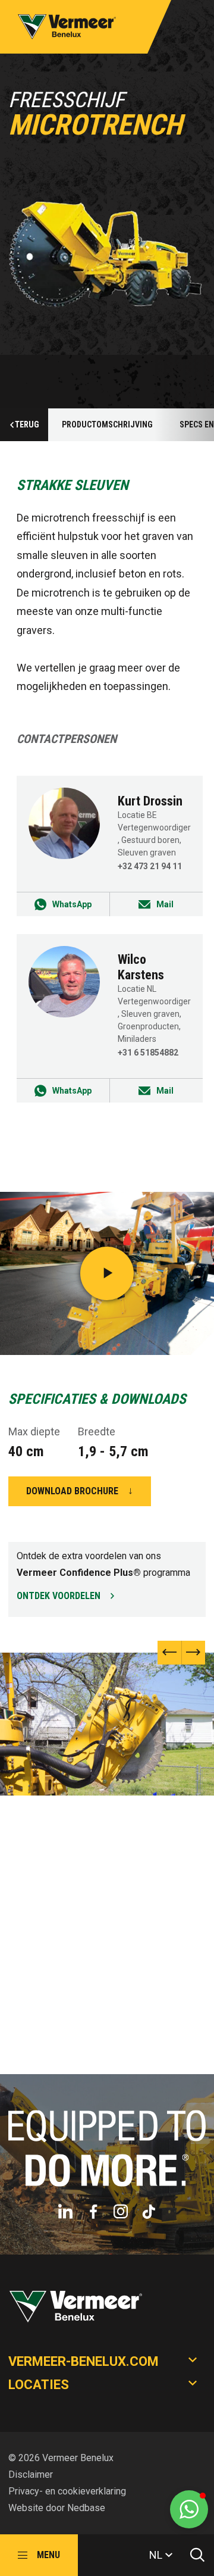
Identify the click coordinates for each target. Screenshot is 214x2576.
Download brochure (72, 1491)
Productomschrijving (107, 424)
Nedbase (86, 2508)
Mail (165, 904)
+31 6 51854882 (148, 1053)
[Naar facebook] (93, 2212)
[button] (193, 1653)
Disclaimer (31, 2474)
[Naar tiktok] (149, 2212)
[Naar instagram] (121, 2212)
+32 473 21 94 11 (150, 866)
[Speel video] (107, 1273)
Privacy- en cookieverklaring (67, 2491)
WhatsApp (72, 904)
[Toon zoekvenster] (193, 2555)
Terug (27, 424)
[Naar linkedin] (65, 2212)
